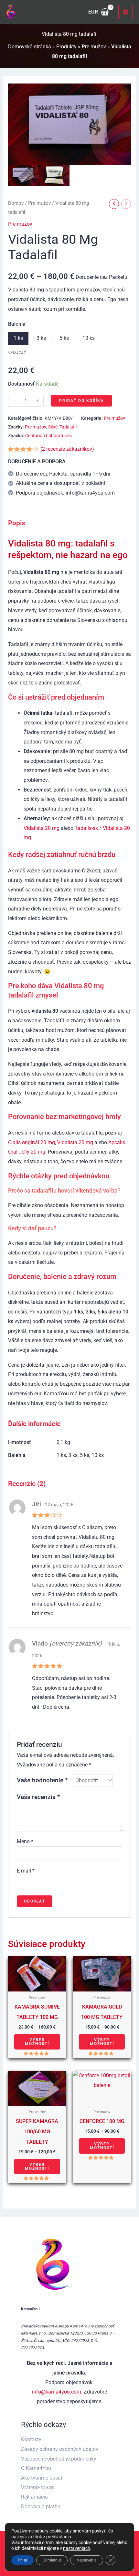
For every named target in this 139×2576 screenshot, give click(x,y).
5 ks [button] (64, 338)
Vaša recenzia (38, 1797)
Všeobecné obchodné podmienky (59, 2459)
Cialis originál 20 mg (32, 1142)
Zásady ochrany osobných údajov (60, 2449)
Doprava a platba (41, 2507)
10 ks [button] (89, 338)
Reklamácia (34, 2497)
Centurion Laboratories (48, 436)
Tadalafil (68, 427)
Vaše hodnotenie (42, 1780)
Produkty (66, 47)
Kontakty (31, 2439)
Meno (25, 1841)
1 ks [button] (18, 338)
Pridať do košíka (81, 401)
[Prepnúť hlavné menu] (125, 12)
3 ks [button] (41, 338)
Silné (53, 427)
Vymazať (17, 353)
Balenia (17, 324)
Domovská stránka (30, 47)
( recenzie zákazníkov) (67, 449)
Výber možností (37, 2042)
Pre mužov (94, 47)
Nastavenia (87, 2560)
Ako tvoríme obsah (42, 2478)
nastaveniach (77, 2548)
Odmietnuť (52, 2560)
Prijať (22, 2560)
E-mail (26, 1871)
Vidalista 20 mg (42, 828)
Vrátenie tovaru (38, 2488)
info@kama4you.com (57, 2392)
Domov (16, 203)
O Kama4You (36, 2468)
